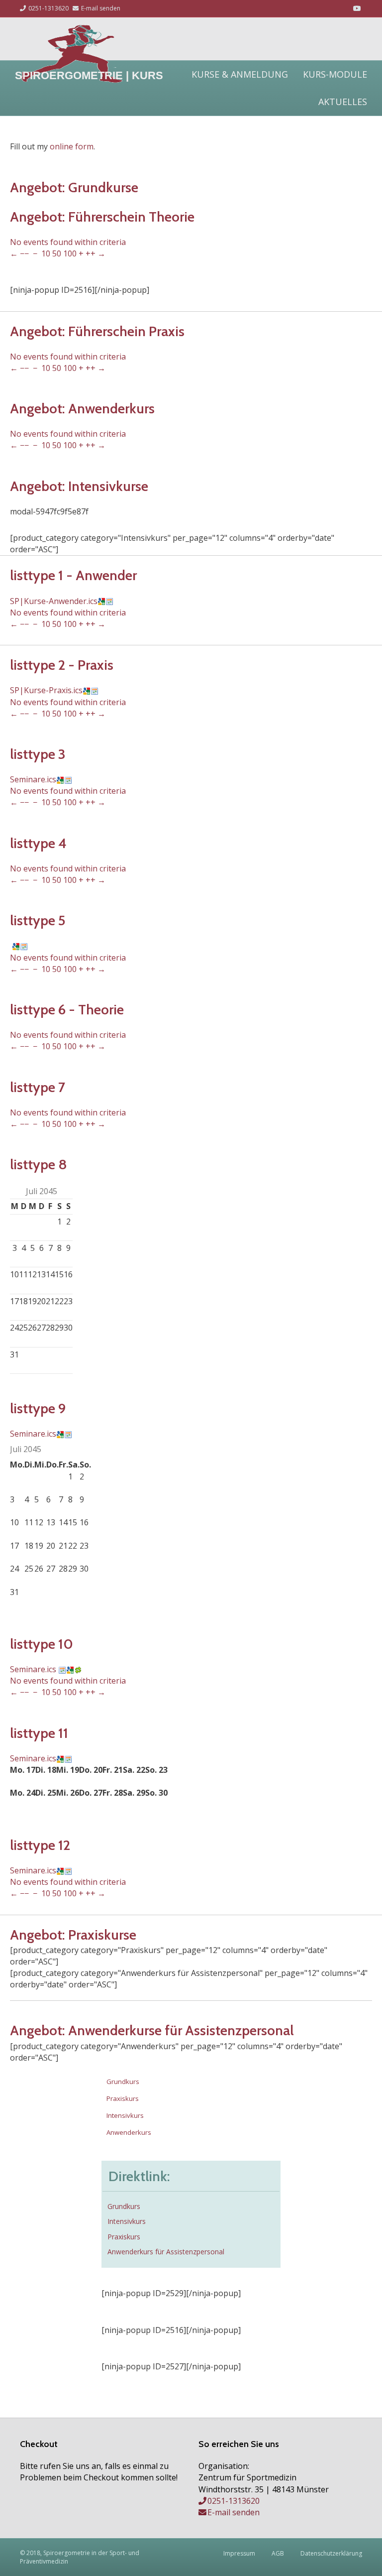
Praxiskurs (123, 2098)
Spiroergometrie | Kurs (89, 75)
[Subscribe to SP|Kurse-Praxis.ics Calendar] (95, 690)
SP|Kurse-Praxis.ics (46, 690)
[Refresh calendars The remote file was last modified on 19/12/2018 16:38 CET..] (78, 1669)
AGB (278, 2553)
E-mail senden (100, 8)
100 (70, 253)
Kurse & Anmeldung (240, 74)
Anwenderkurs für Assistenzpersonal (166, 2252)
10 (46, 253)
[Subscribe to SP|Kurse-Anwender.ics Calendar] (109, 601)
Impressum (239, 2553)
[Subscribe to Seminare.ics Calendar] (68, 779)
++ (91, 253)
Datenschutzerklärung (331, 2553)
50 (57, 253)
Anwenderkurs (129, 2132)
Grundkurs (123, 2082)
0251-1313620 (48, 8)
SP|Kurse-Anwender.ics (54, 601)
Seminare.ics (33, 779)
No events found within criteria (68, 242)
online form (72, 146)
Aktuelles (343, 102)
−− (24, 253)
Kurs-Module (335, 74)
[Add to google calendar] (101, 601)
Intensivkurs (125, 2115)
